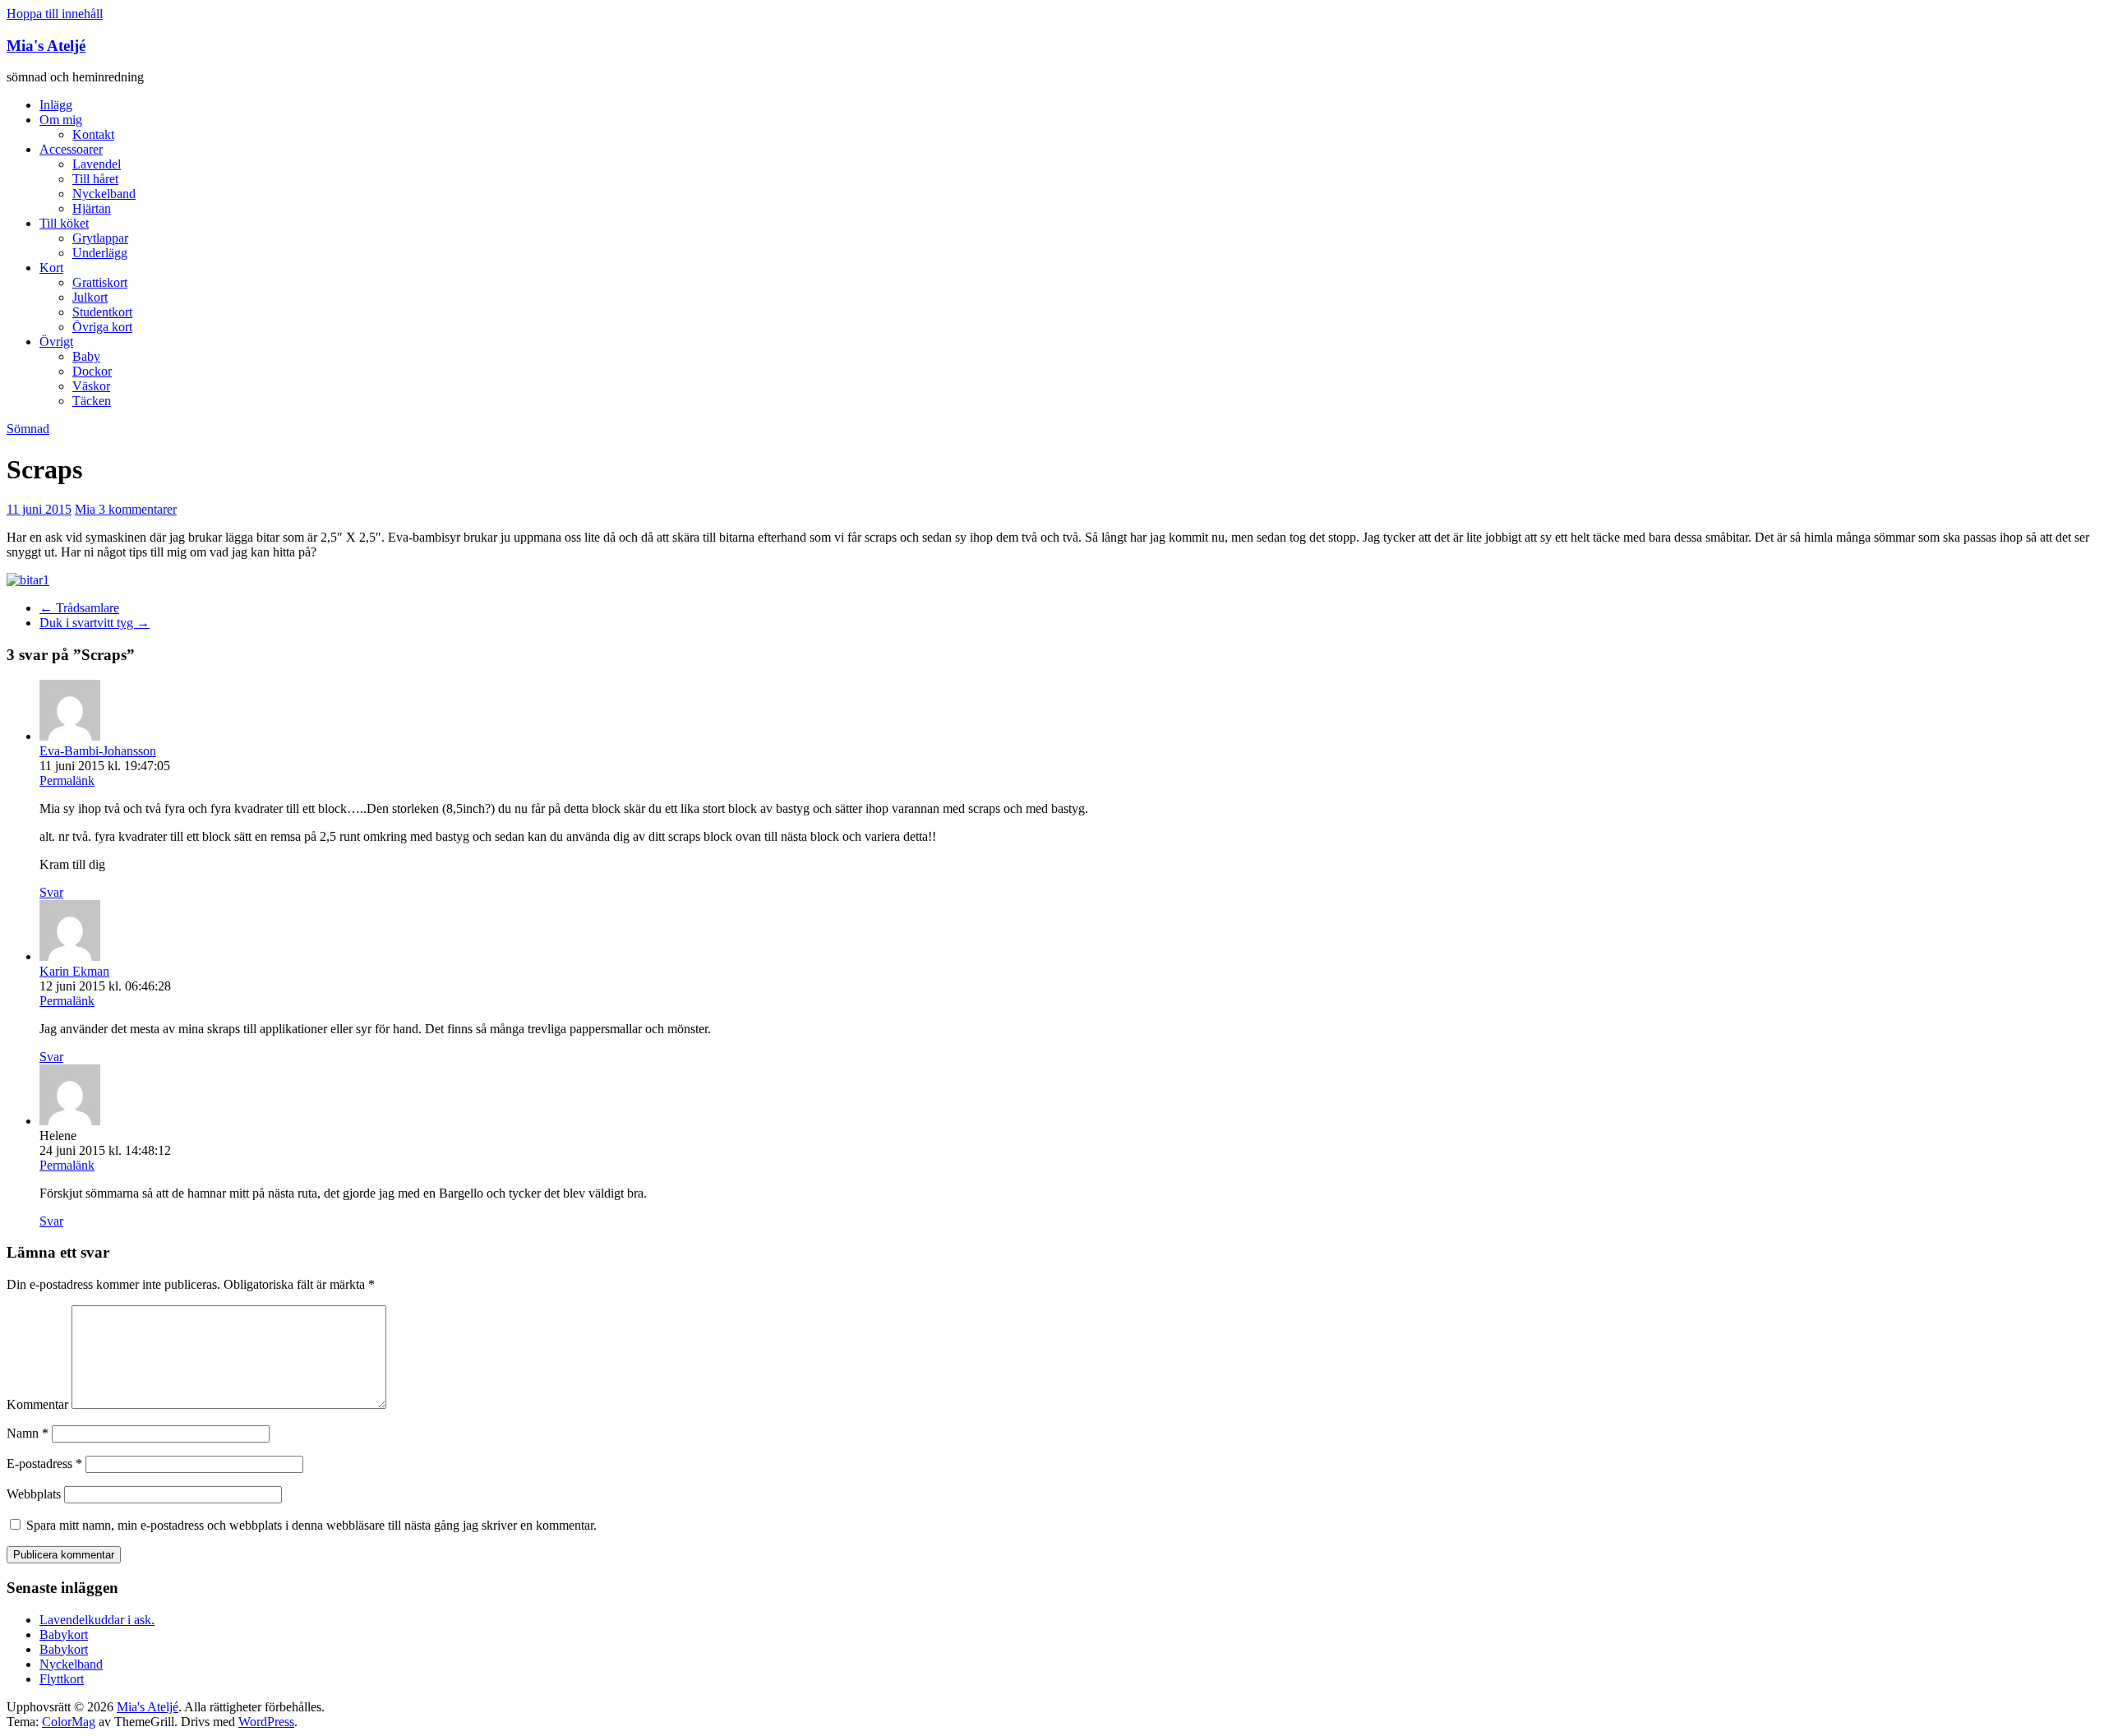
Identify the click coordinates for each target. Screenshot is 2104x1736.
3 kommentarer (138, 509)
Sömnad (28, 429)
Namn (28, 1433)
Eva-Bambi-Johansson (98, 751)
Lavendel (97, 164)
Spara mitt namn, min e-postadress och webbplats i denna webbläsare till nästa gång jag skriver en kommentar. (311, 1525)
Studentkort (102, 312)
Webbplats (34, 1494)
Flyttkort (62, 1679)
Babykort (64, 1634)
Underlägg (100, 253)
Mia (87, 509)
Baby (86, 356)
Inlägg (56, 105)
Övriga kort (102, 327)
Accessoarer (71, 149)
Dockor (92, 371)
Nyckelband (104, 194)
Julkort (90, 297)
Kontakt (93, 134)
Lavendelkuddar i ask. (97, 1620)
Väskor (91, 386)
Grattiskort (100, 282)
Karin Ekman (74, 971)
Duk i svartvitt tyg (95, 623)
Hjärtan (92, 208)
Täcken (92, 401)
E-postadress (44, 1464)
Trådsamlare (79, 608)
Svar (51, 892)
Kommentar (37, 1404)
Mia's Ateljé (46, 46)
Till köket (64, 223)
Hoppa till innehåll (55, 14)
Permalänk (67, 780)
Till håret (95, 179)
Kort (51, 268)
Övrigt (56, 342)
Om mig (61, 120)
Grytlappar (100, 238)
